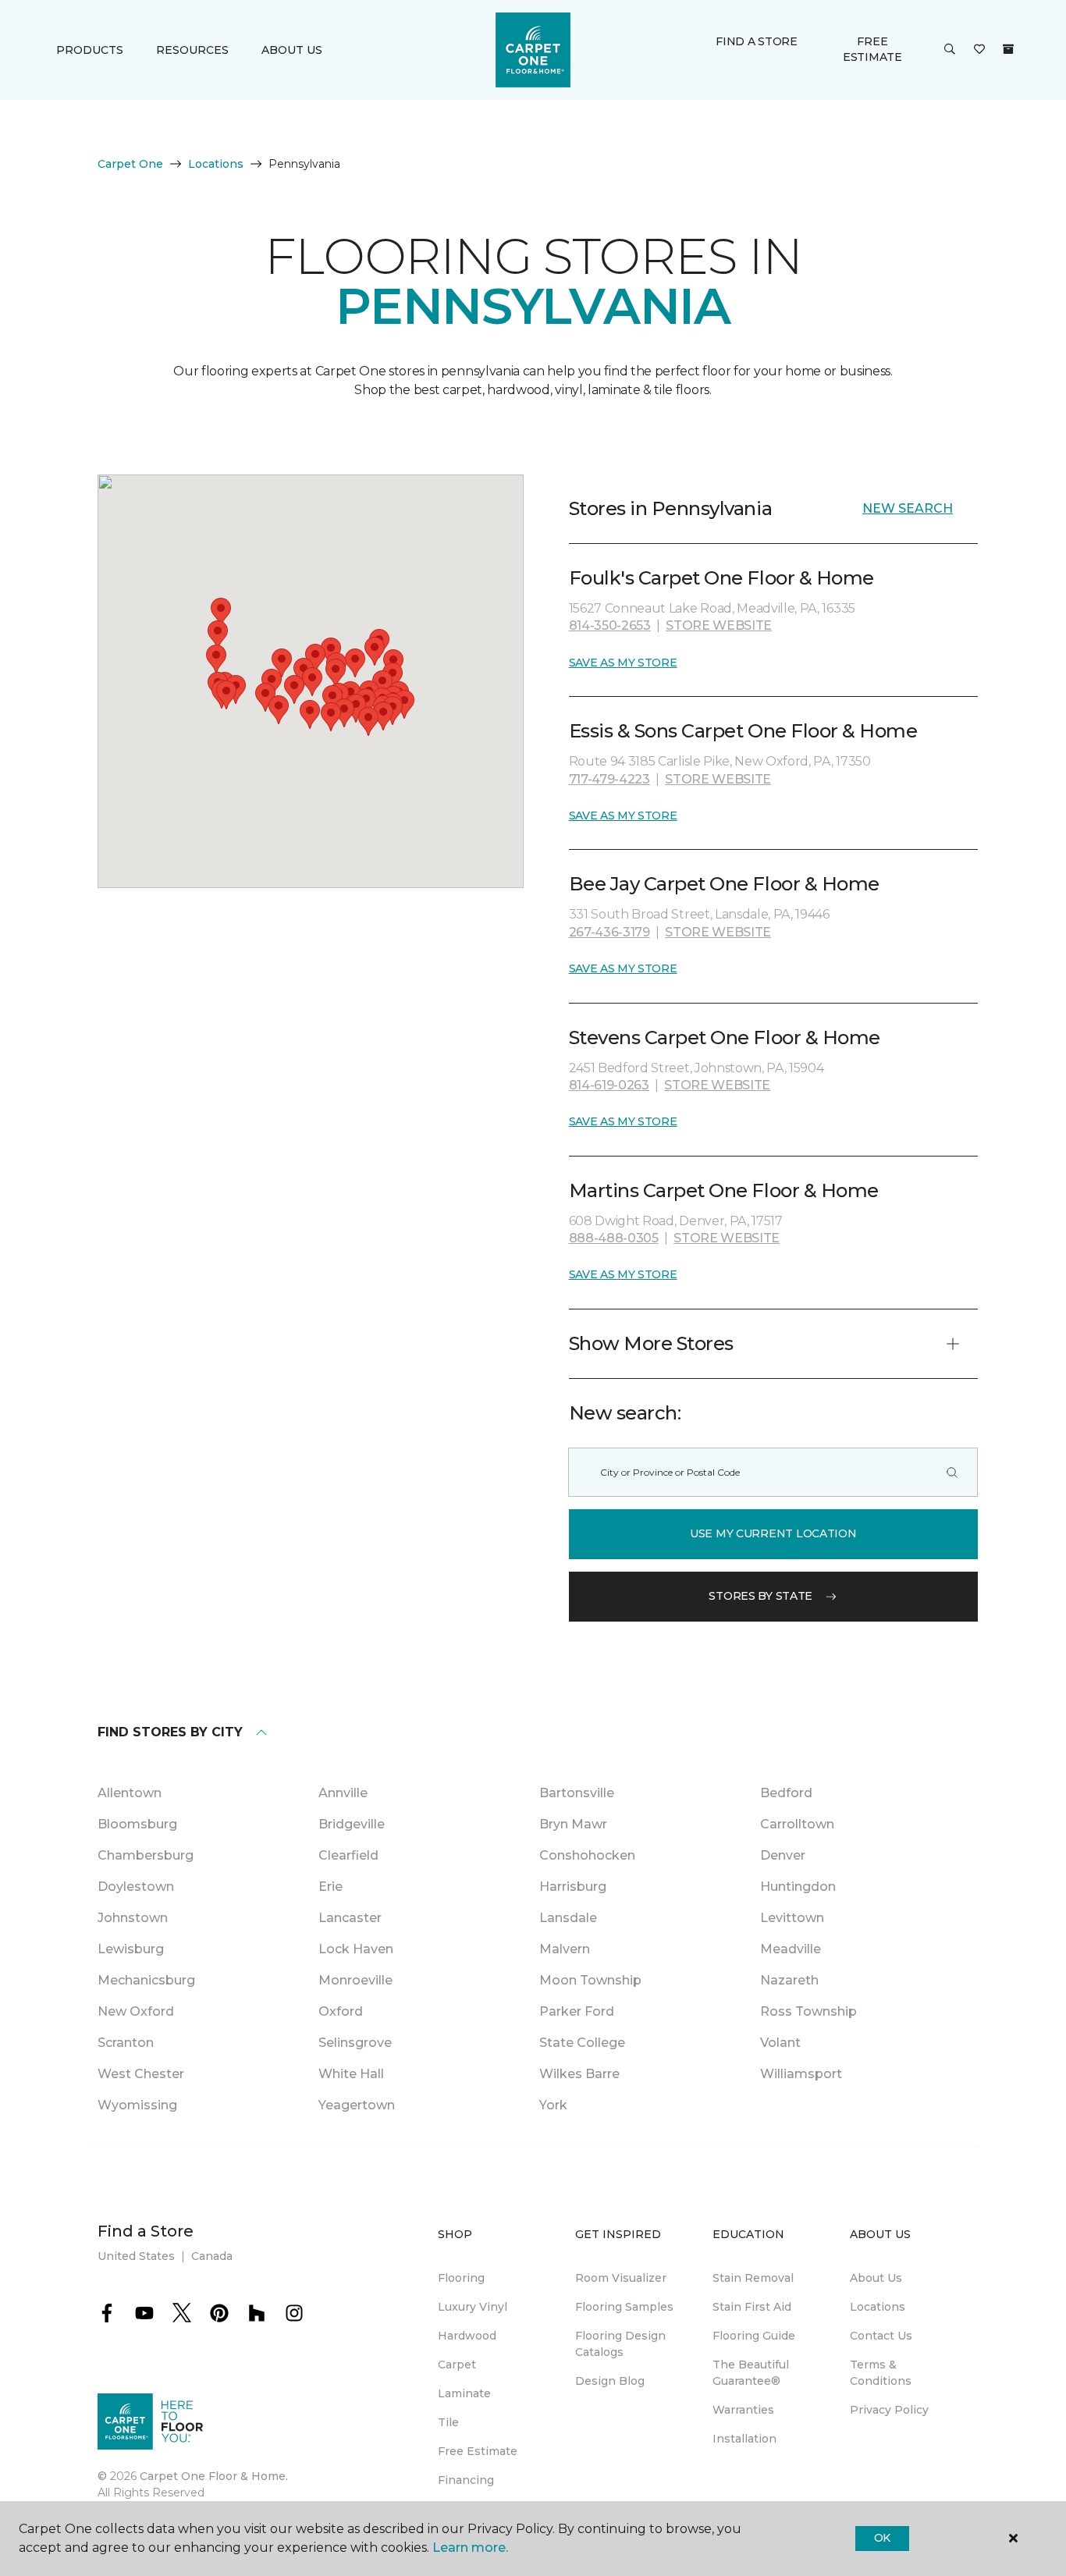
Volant (780, 2043)
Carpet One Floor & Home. (214, 2476)
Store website (719, 625)
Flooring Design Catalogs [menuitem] (620, 2344)
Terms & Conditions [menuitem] (881, 2373)
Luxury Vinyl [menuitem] (473, 2307)
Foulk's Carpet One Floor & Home (721, 578)
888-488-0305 (614, 1238)
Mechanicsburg (146, 1980)
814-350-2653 (610, 625)
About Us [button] (292, 50)
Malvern (565, 1949)
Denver (783, 1855)
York (553, 2105)
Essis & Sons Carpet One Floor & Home (743, 731)
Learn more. (470, 2548)
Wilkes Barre (579, 2074)
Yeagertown (357, 2105)
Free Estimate (872, 49)
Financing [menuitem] (466, 2480)
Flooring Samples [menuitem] (624, 2307)
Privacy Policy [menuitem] (889, 2410)
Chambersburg (146, 1855)
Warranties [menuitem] (743, 2410)
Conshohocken (587, 1855)
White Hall (351, 2074)
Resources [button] (192, 50)
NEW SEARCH (908, 508)
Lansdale (568, 1918)
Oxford (341, 2011)
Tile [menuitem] (448, 2422)
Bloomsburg (137, 1824)
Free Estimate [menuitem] (478, 2451)
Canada (212, 2256)
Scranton (126, 2043)
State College (582, 2043)
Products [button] (90, 50)
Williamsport (801, 2074)
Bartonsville (577, 1793)
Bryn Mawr (573, 1824)
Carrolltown (797, 1824)
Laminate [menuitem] (464, 2393)
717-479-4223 (609, 779)
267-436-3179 (609, 932)
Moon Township (590, 1980)
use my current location (773, 1533)
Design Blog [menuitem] (610, 2381)
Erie (330, 1887)
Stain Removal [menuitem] (753, 2278)
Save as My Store (623, 663)
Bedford (786, 1793)
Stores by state (760, 1596)
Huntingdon (798, 1887)
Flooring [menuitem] (461, 2278)
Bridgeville (352, 1824)
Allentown (130, 1793)
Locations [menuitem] (878, 2307)
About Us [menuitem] (876, 2278)
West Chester (141, 2074)
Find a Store (757, 41)
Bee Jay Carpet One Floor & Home (724, 884)
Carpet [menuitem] (457, 2365)
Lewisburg (131, 1949)
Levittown (792, 1918)
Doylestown (136, 1887)
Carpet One (130, 164)
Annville (343, 1793)
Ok (882, 2538)
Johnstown (133, 1918)
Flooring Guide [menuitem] (754, 2336)
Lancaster (350, 1918)
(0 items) (1008, 49)
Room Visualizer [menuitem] (621, 2278)
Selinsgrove (355, 2043)
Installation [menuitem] (744, 2439)
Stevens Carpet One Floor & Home (725, 1038)
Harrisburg (573, 1887)
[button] (950, 50)
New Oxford (136, 2011)
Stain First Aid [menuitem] (752, 2307)
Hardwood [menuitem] (467, 2336)
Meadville (791, 1949)
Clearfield (348, 1855)
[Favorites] (979, 50)
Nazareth (789, 1980)
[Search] (952, 1472)
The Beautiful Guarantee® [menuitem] (751, 2373)
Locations (216, 164)
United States (136, 2256)
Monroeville (355, 1980)
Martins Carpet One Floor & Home (724, 1190)
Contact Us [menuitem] (881, 2336)
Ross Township (808, 2011)
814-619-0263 (609, 1085)
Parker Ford (577, 2011)
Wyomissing (137, 2105)
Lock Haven (356, 1949)
